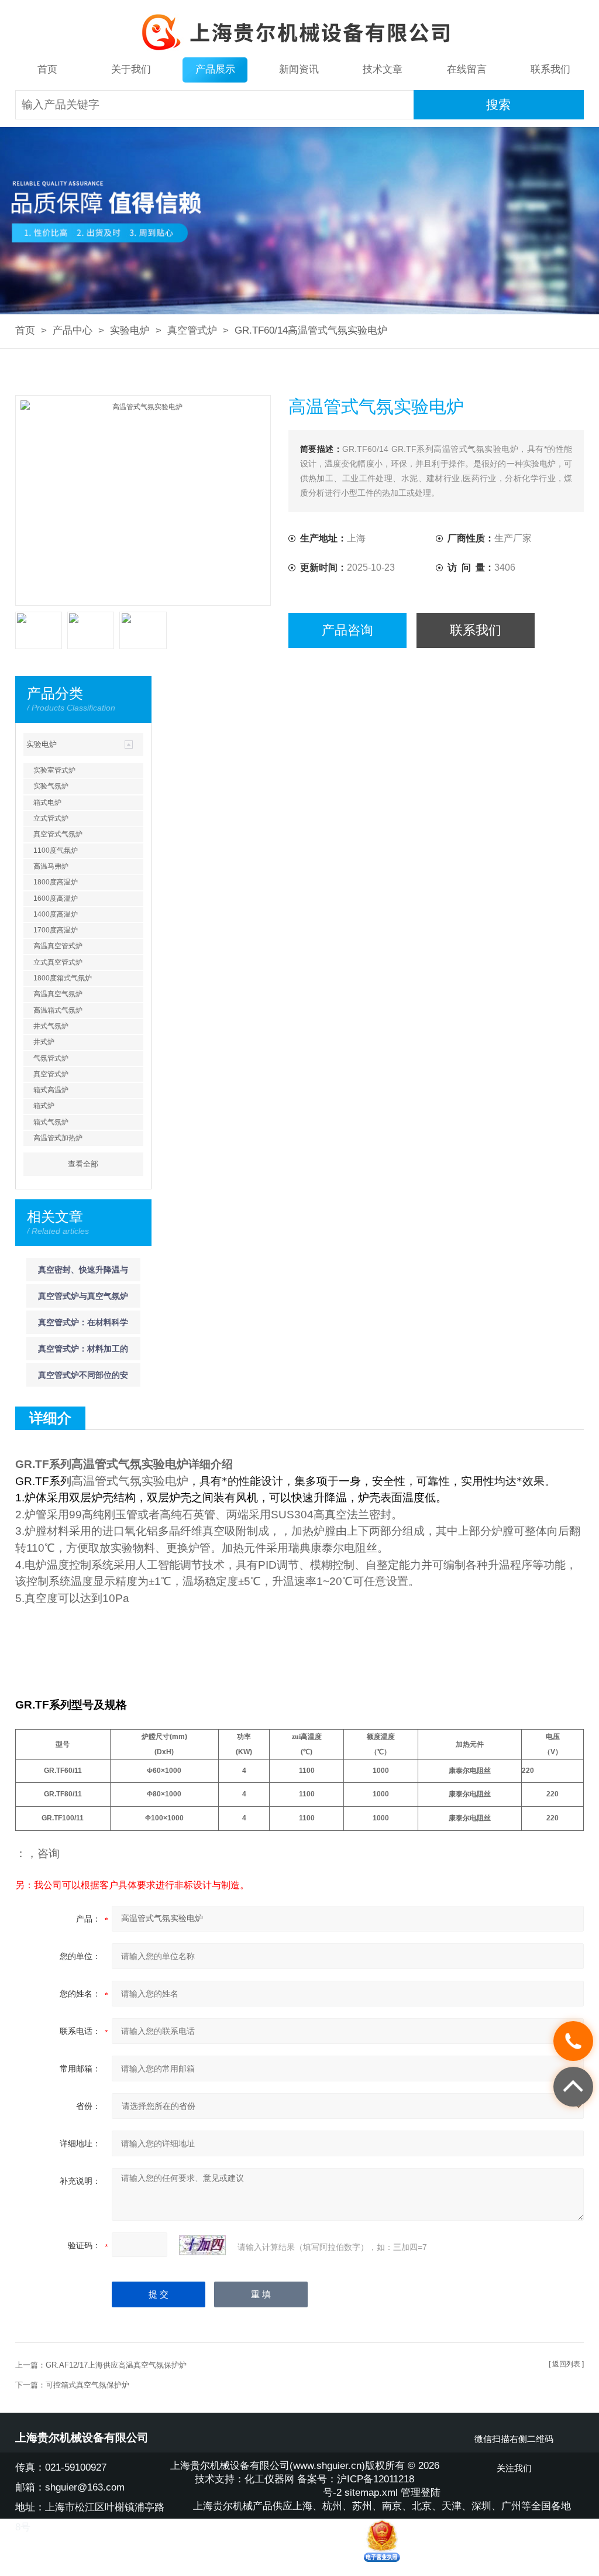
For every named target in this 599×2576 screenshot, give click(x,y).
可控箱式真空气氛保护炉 (87, 2385)
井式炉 (44, 1042)
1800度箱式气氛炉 (63, 978)
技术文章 (383, 69)
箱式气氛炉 (51, 1122)
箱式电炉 (47, 802)
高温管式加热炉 (58, 1138)
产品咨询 (347, 630)
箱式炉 (44, 1106)
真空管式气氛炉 (58, 834)
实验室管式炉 (54, 770)
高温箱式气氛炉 (58, 1010)
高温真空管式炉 (58, 946)
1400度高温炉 (56, 914)
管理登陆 (421, 2493)
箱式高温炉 (51, 1090)
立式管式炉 (51, 818)
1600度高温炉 (56, 898)
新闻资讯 (299, 69)
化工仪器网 (269, 2479)
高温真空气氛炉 (58, 994)
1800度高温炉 (56, 882)
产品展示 (215, 69)
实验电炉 (130, 330)
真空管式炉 (192, 330)
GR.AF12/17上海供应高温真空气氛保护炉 (116, 2365)
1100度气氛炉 (56, 850)
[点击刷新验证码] (202, 2245)
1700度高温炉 (56, 930)
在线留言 (467, 69)
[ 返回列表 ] (566, 2364)
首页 (47, 69)
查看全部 (83, 1164)
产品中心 (73, 330)
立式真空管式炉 (58, 962)
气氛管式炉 (51, 1058)
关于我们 (131, 69)
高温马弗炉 (51, 866)
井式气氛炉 (51, 1026)
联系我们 (550, 69)
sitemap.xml (371, 2493)
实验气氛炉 (51, 786)
